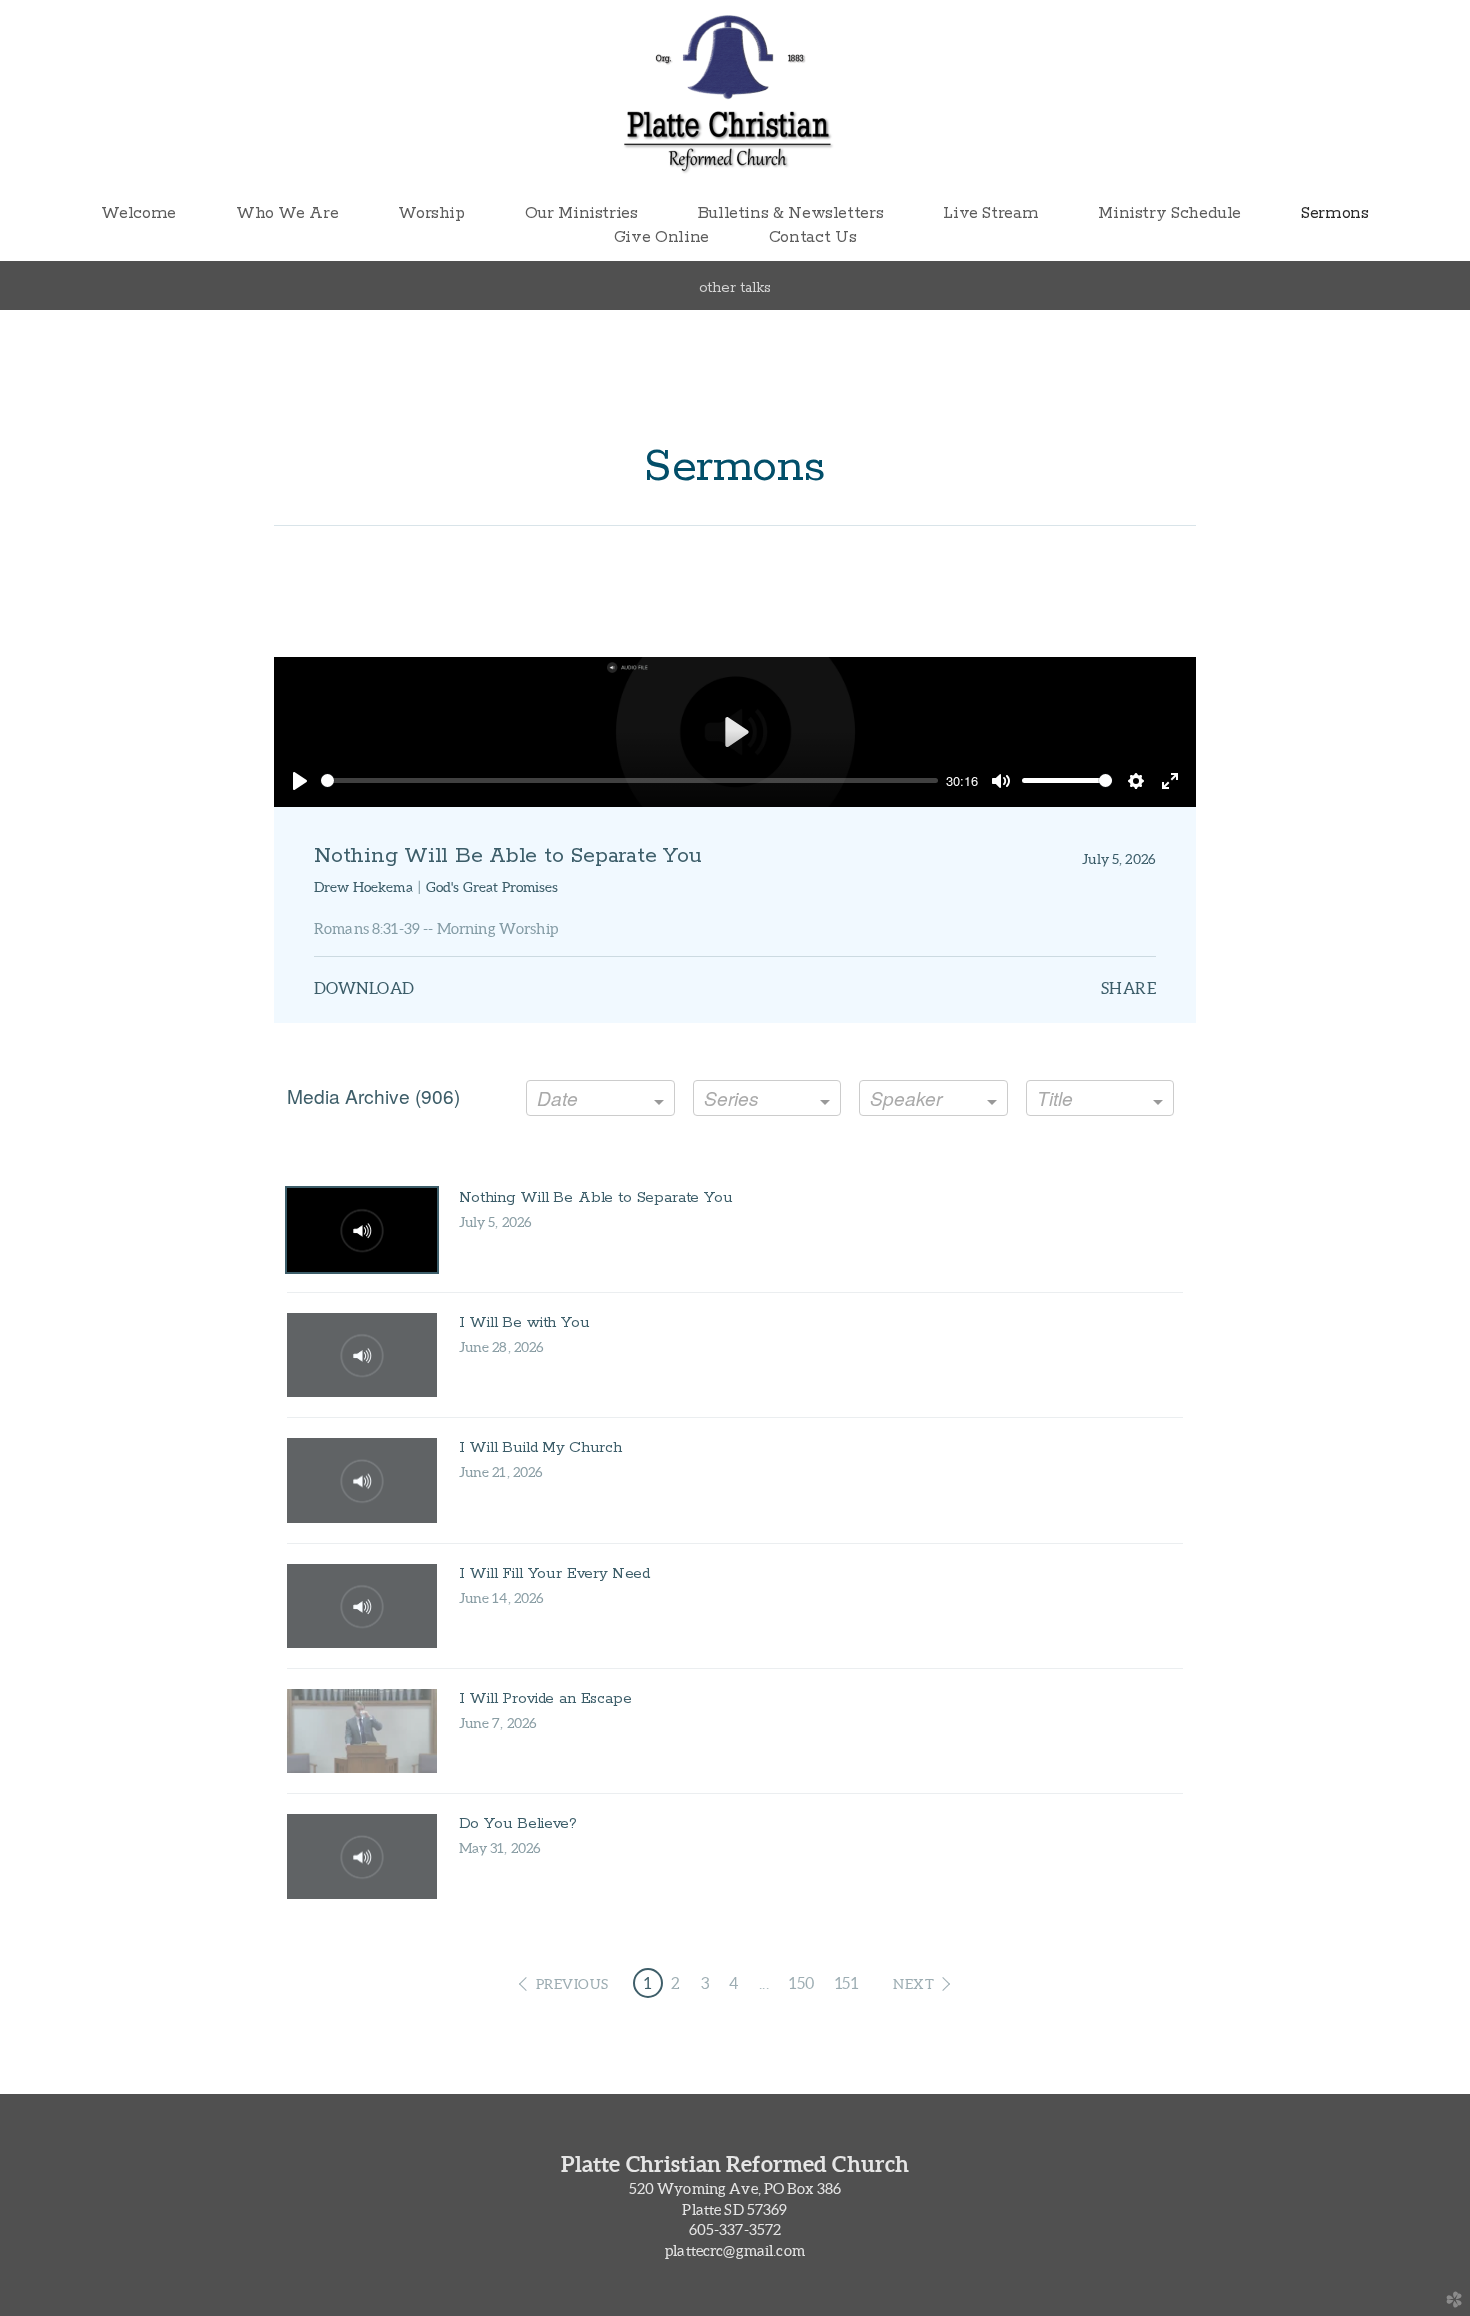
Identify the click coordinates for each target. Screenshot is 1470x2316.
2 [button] (675, 1983)
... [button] (764, 1983)
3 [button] (705, 1983)
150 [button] (801, 1983)
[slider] (629, 780)
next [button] (913, 1984)
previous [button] (572, 1984)
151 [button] (846, 1983)
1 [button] (647, 1983)
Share (1128, 988)
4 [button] (733, 1983)
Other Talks (735, 288)
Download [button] (364, 988)
